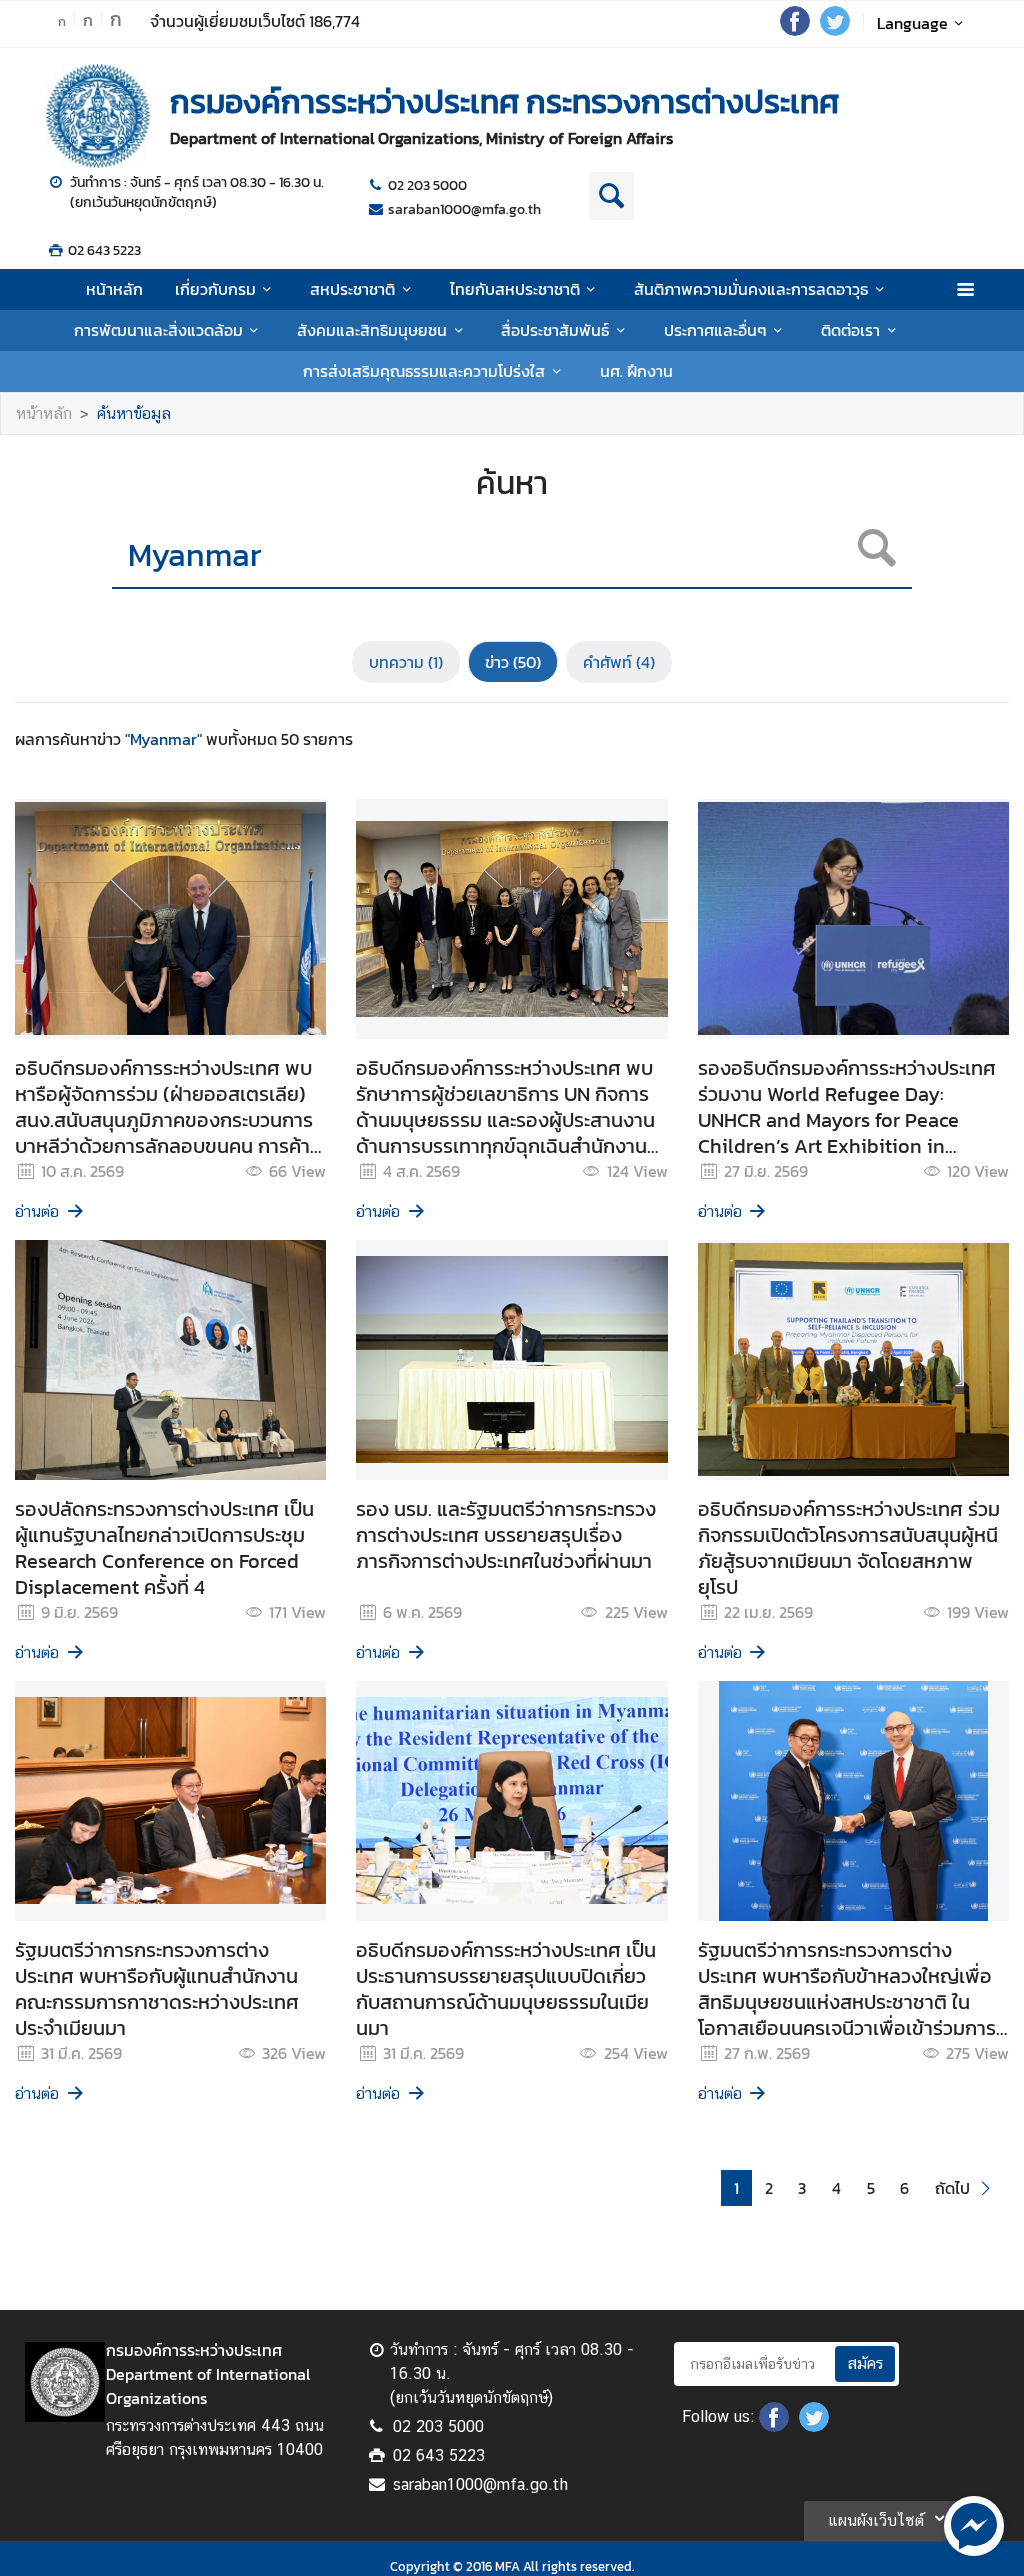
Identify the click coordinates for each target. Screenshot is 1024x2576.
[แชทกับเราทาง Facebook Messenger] (974, 2524)
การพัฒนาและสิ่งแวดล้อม (158, 330)
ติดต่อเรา (850, 330)
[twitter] (835, 30)
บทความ (406, 662)
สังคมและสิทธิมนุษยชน (372, 330)
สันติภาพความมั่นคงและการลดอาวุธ (751, 289)
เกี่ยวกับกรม (215, 289)
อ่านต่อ (37, 1211)
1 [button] (736, 2188)
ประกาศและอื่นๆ (715, 330)
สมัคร (865, 2363)
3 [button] (802, 2188)
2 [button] (769, 2188)
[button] (965, 2188)
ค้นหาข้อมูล (134, 413)
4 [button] (836, 2188)
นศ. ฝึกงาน (636, 371)
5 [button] (871, 2188)
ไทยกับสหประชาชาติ (515, 289)
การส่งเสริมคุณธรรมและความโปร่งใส (424, 371)
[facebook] (795, 30)
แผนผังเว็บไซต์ (876, 2520)
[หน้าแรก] (98, 116)
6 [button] (904, 2188)
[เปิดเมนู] (964, 289)
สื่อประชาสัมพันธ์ (555, 330)
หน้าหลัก (114, 289)
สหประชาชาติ (352, 289)
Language (912, 23)
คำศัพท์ (619, 662)
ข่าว (513, 662)
